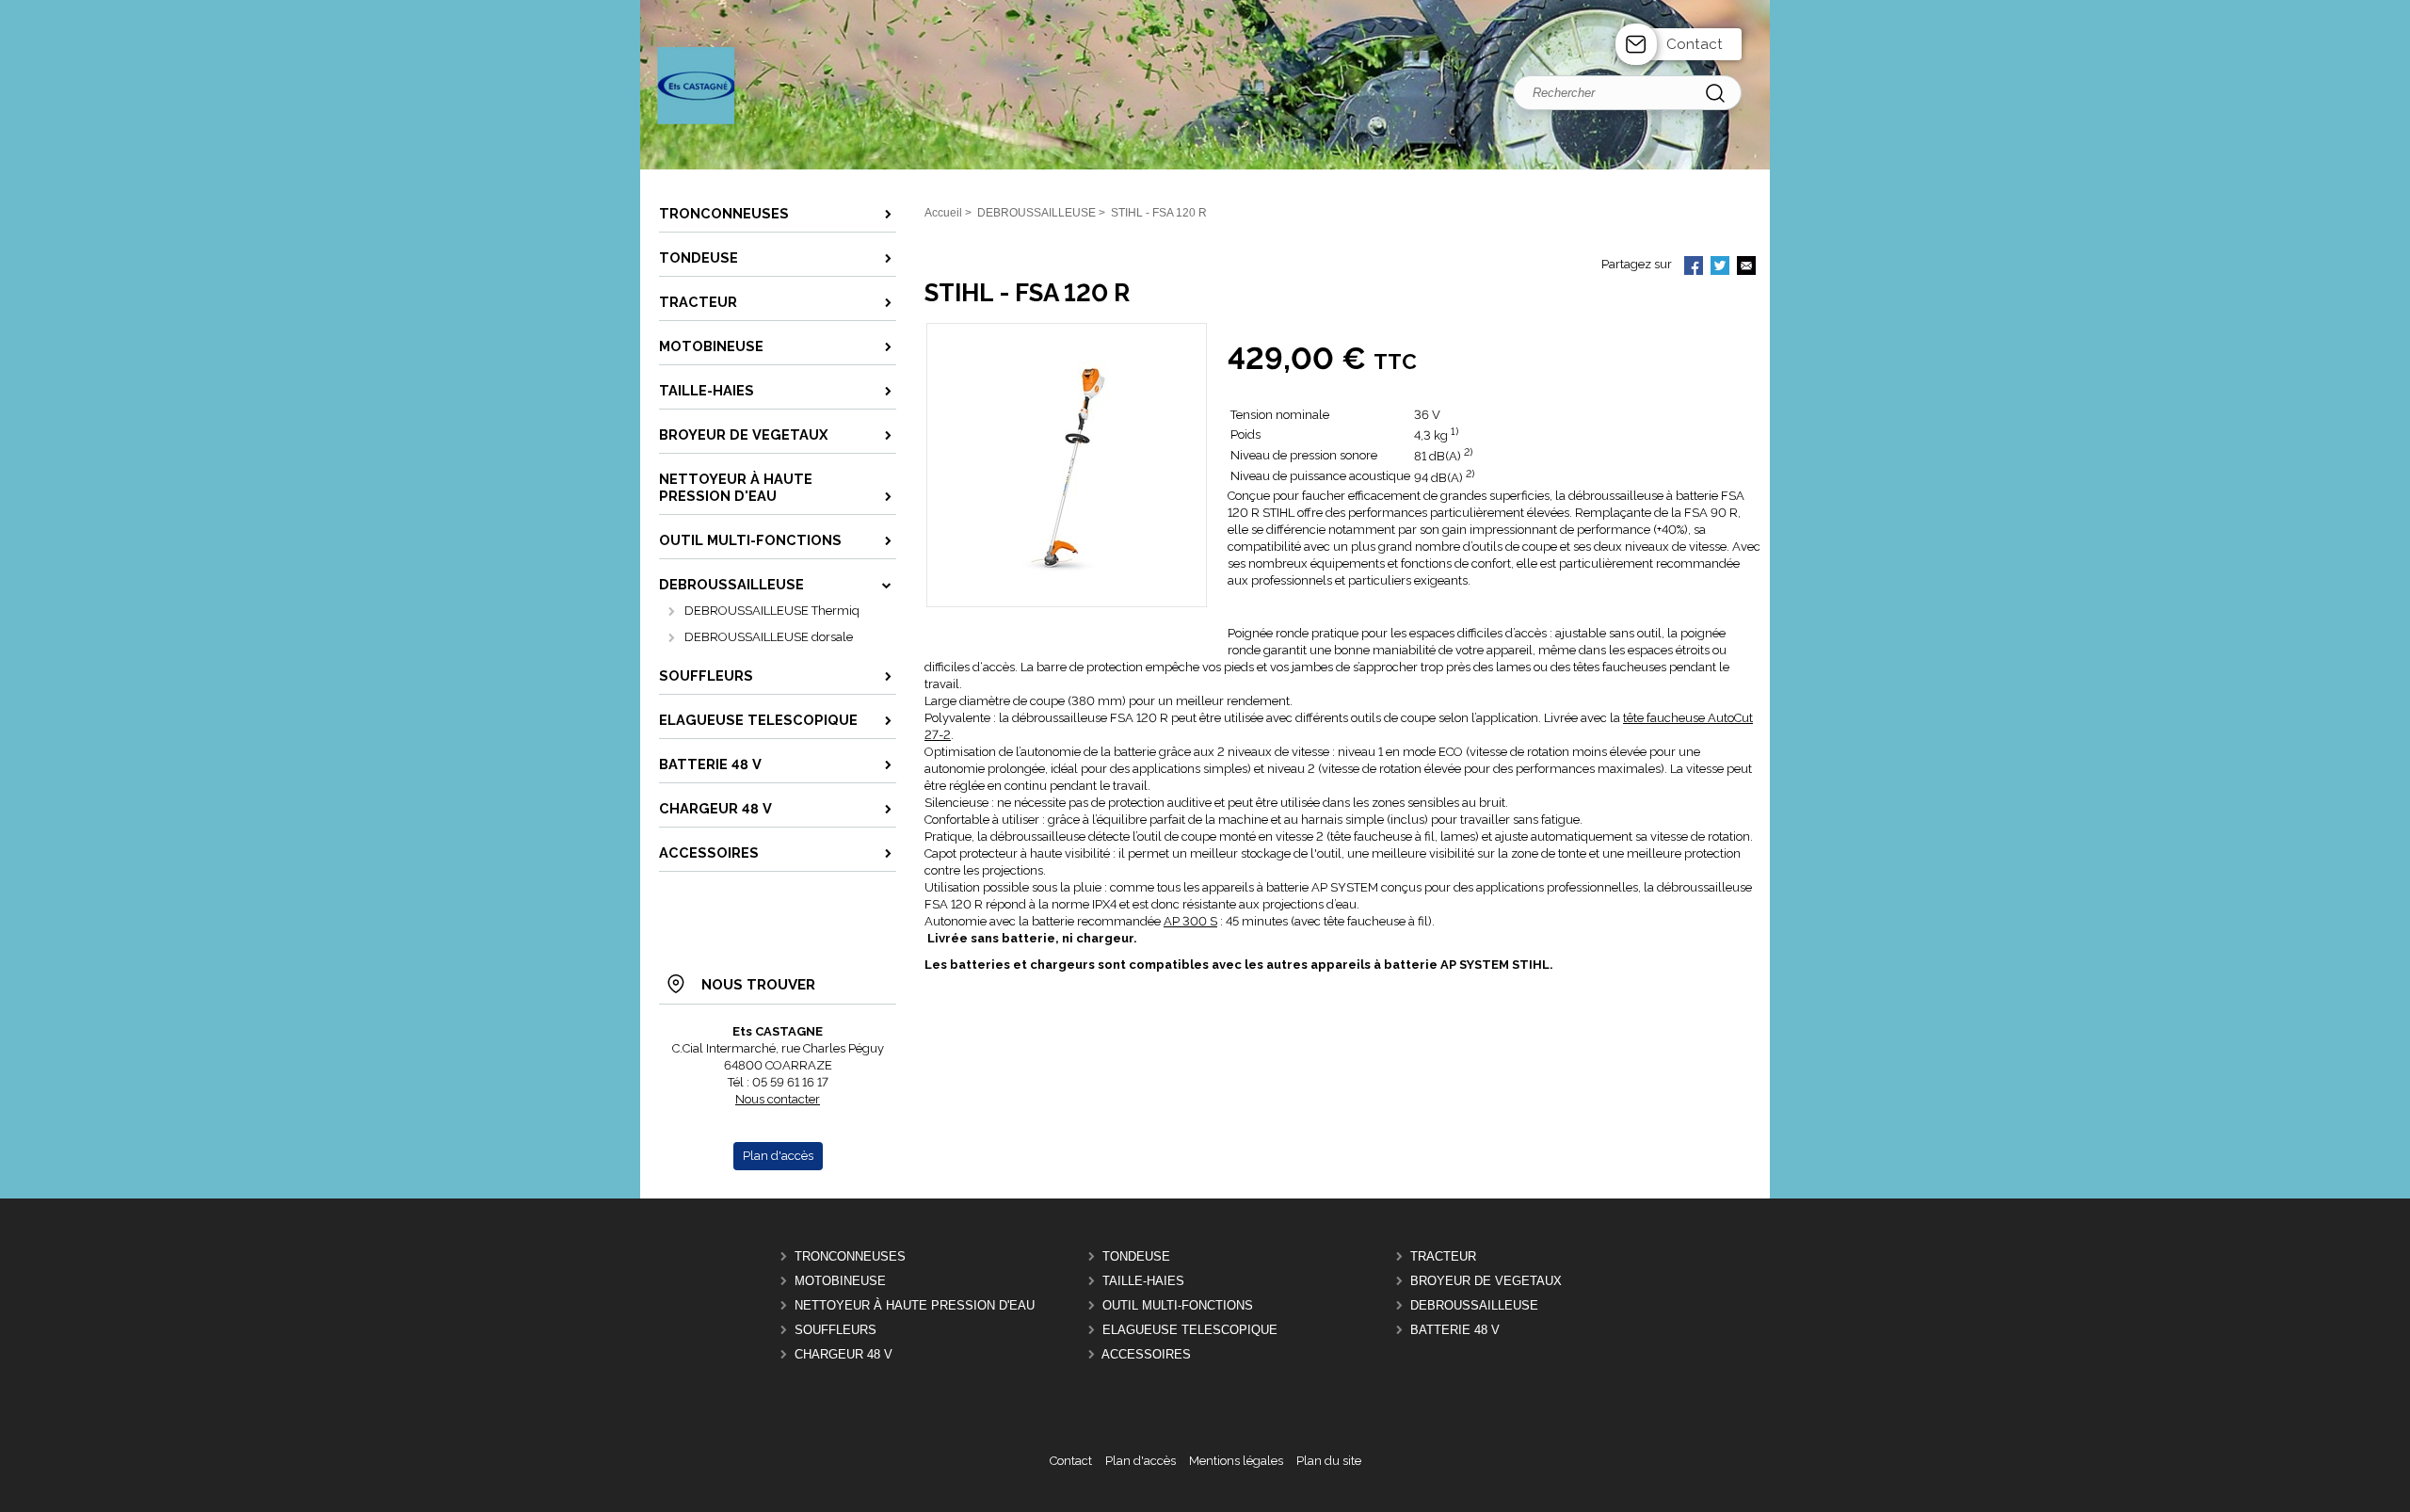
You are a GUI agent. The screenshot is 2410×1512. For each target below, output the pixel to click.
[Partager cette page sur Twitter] (1720, 267)
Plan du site (1329, 1461)
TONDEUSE (1136, 1256)
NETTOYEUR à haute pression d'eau (915, 1305)
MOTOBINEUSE (840, 1281)
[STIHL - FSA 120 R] (1066, 578)
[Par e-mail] (1746, 267)
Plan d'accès (1141, 1461)
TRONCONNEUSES (850, 1256)
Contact (1695, 44)
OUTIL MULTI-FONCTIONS (1178, 1305)
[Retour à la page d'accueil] (1205, 167)
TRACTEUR (1443, 1256)
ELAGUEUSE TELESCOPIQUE (1190, 1330)
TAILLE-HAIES (1143, 1281)
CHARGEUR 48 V (843, 1354)
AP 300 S (1190, 921)
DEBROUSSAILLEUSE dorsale (769, 637)
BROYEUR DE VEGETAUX (1486, 1281)
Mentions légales (1236, 1461)
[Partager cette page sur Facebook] (1694, 267)
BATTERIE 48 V (1455, 1330)
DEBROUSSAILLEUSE (1474, 1305)
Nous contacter (778, 1099)
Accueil (943, 213)
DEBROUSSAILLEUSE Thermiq (772, 611)
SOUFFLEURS (835, 1330)
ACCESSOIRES (1146, 1354)
